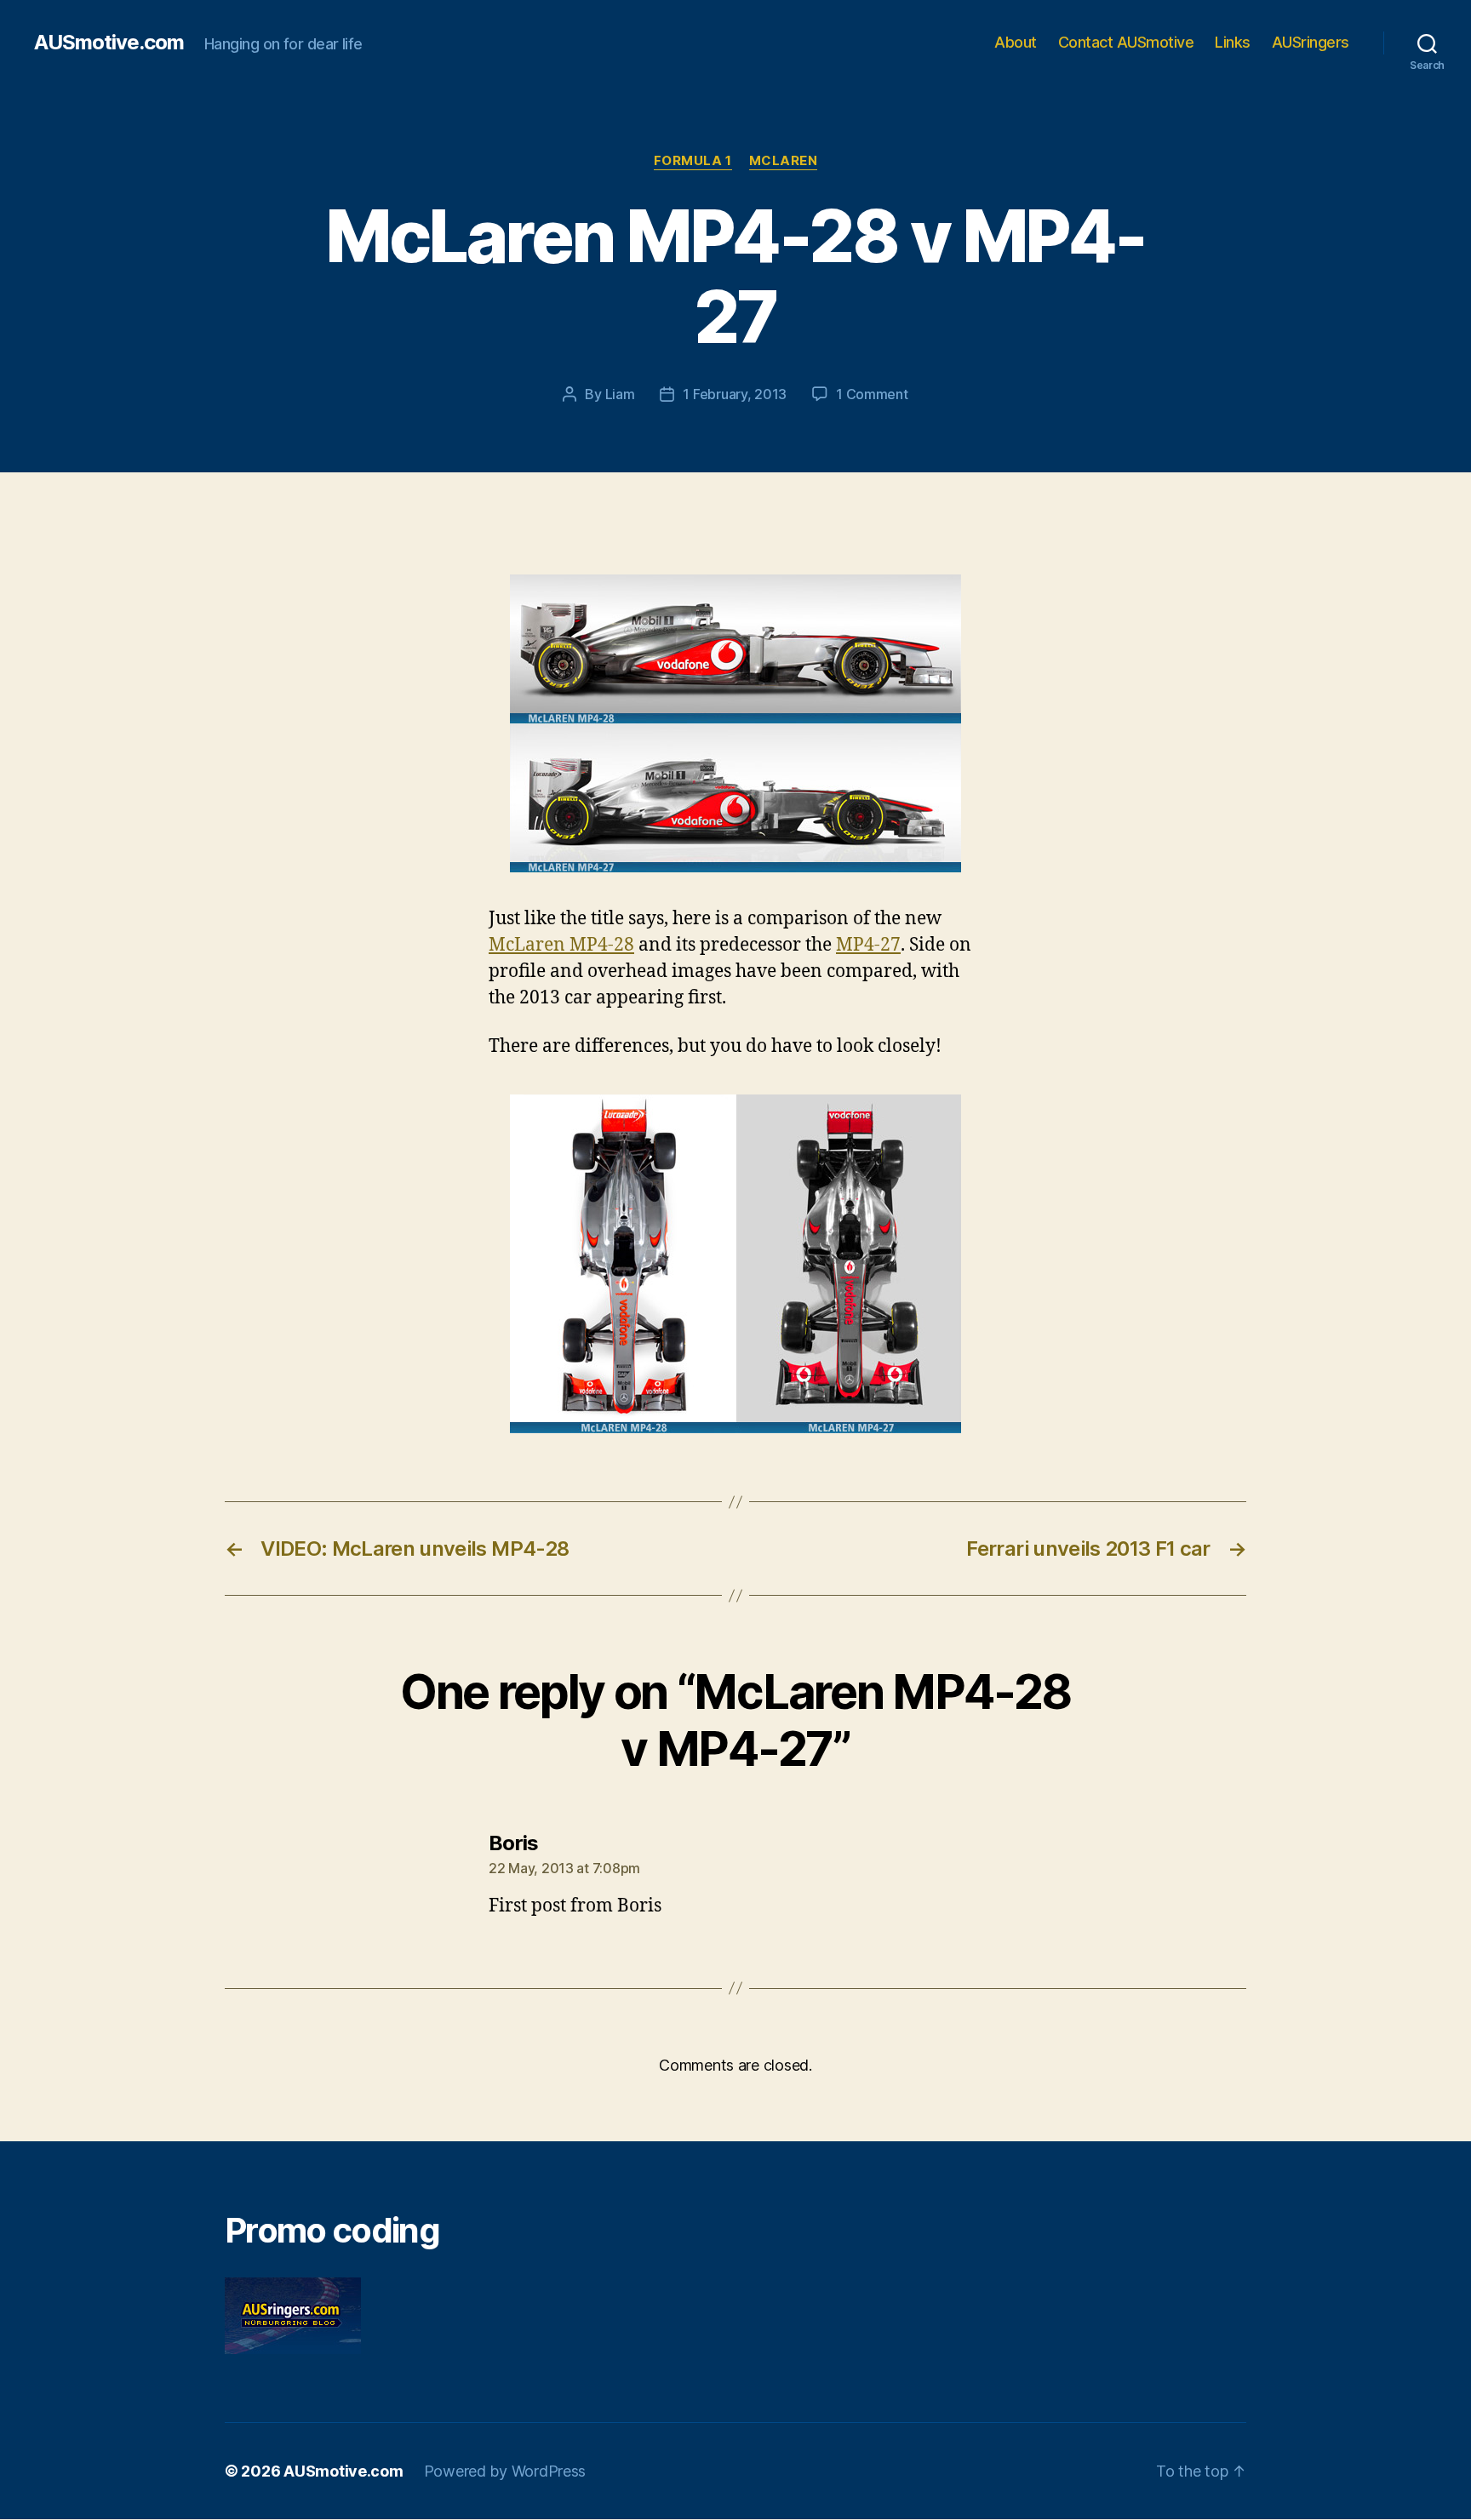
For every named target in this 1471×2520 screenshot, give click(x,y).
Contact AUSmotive (1126, 42)
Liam (620, 394)
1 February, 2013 (735, 394)
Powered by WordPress (505, 2471)
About (1016, 42)
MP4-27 (868, 945)
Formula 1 (693, 161)
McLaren (784, 161)
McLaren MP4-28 (561, 945)
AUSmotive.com (109, 43)
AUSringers (1311, 42)
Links (1233, 42)
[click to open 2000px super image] (735, 723)
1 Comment (872, 394)
